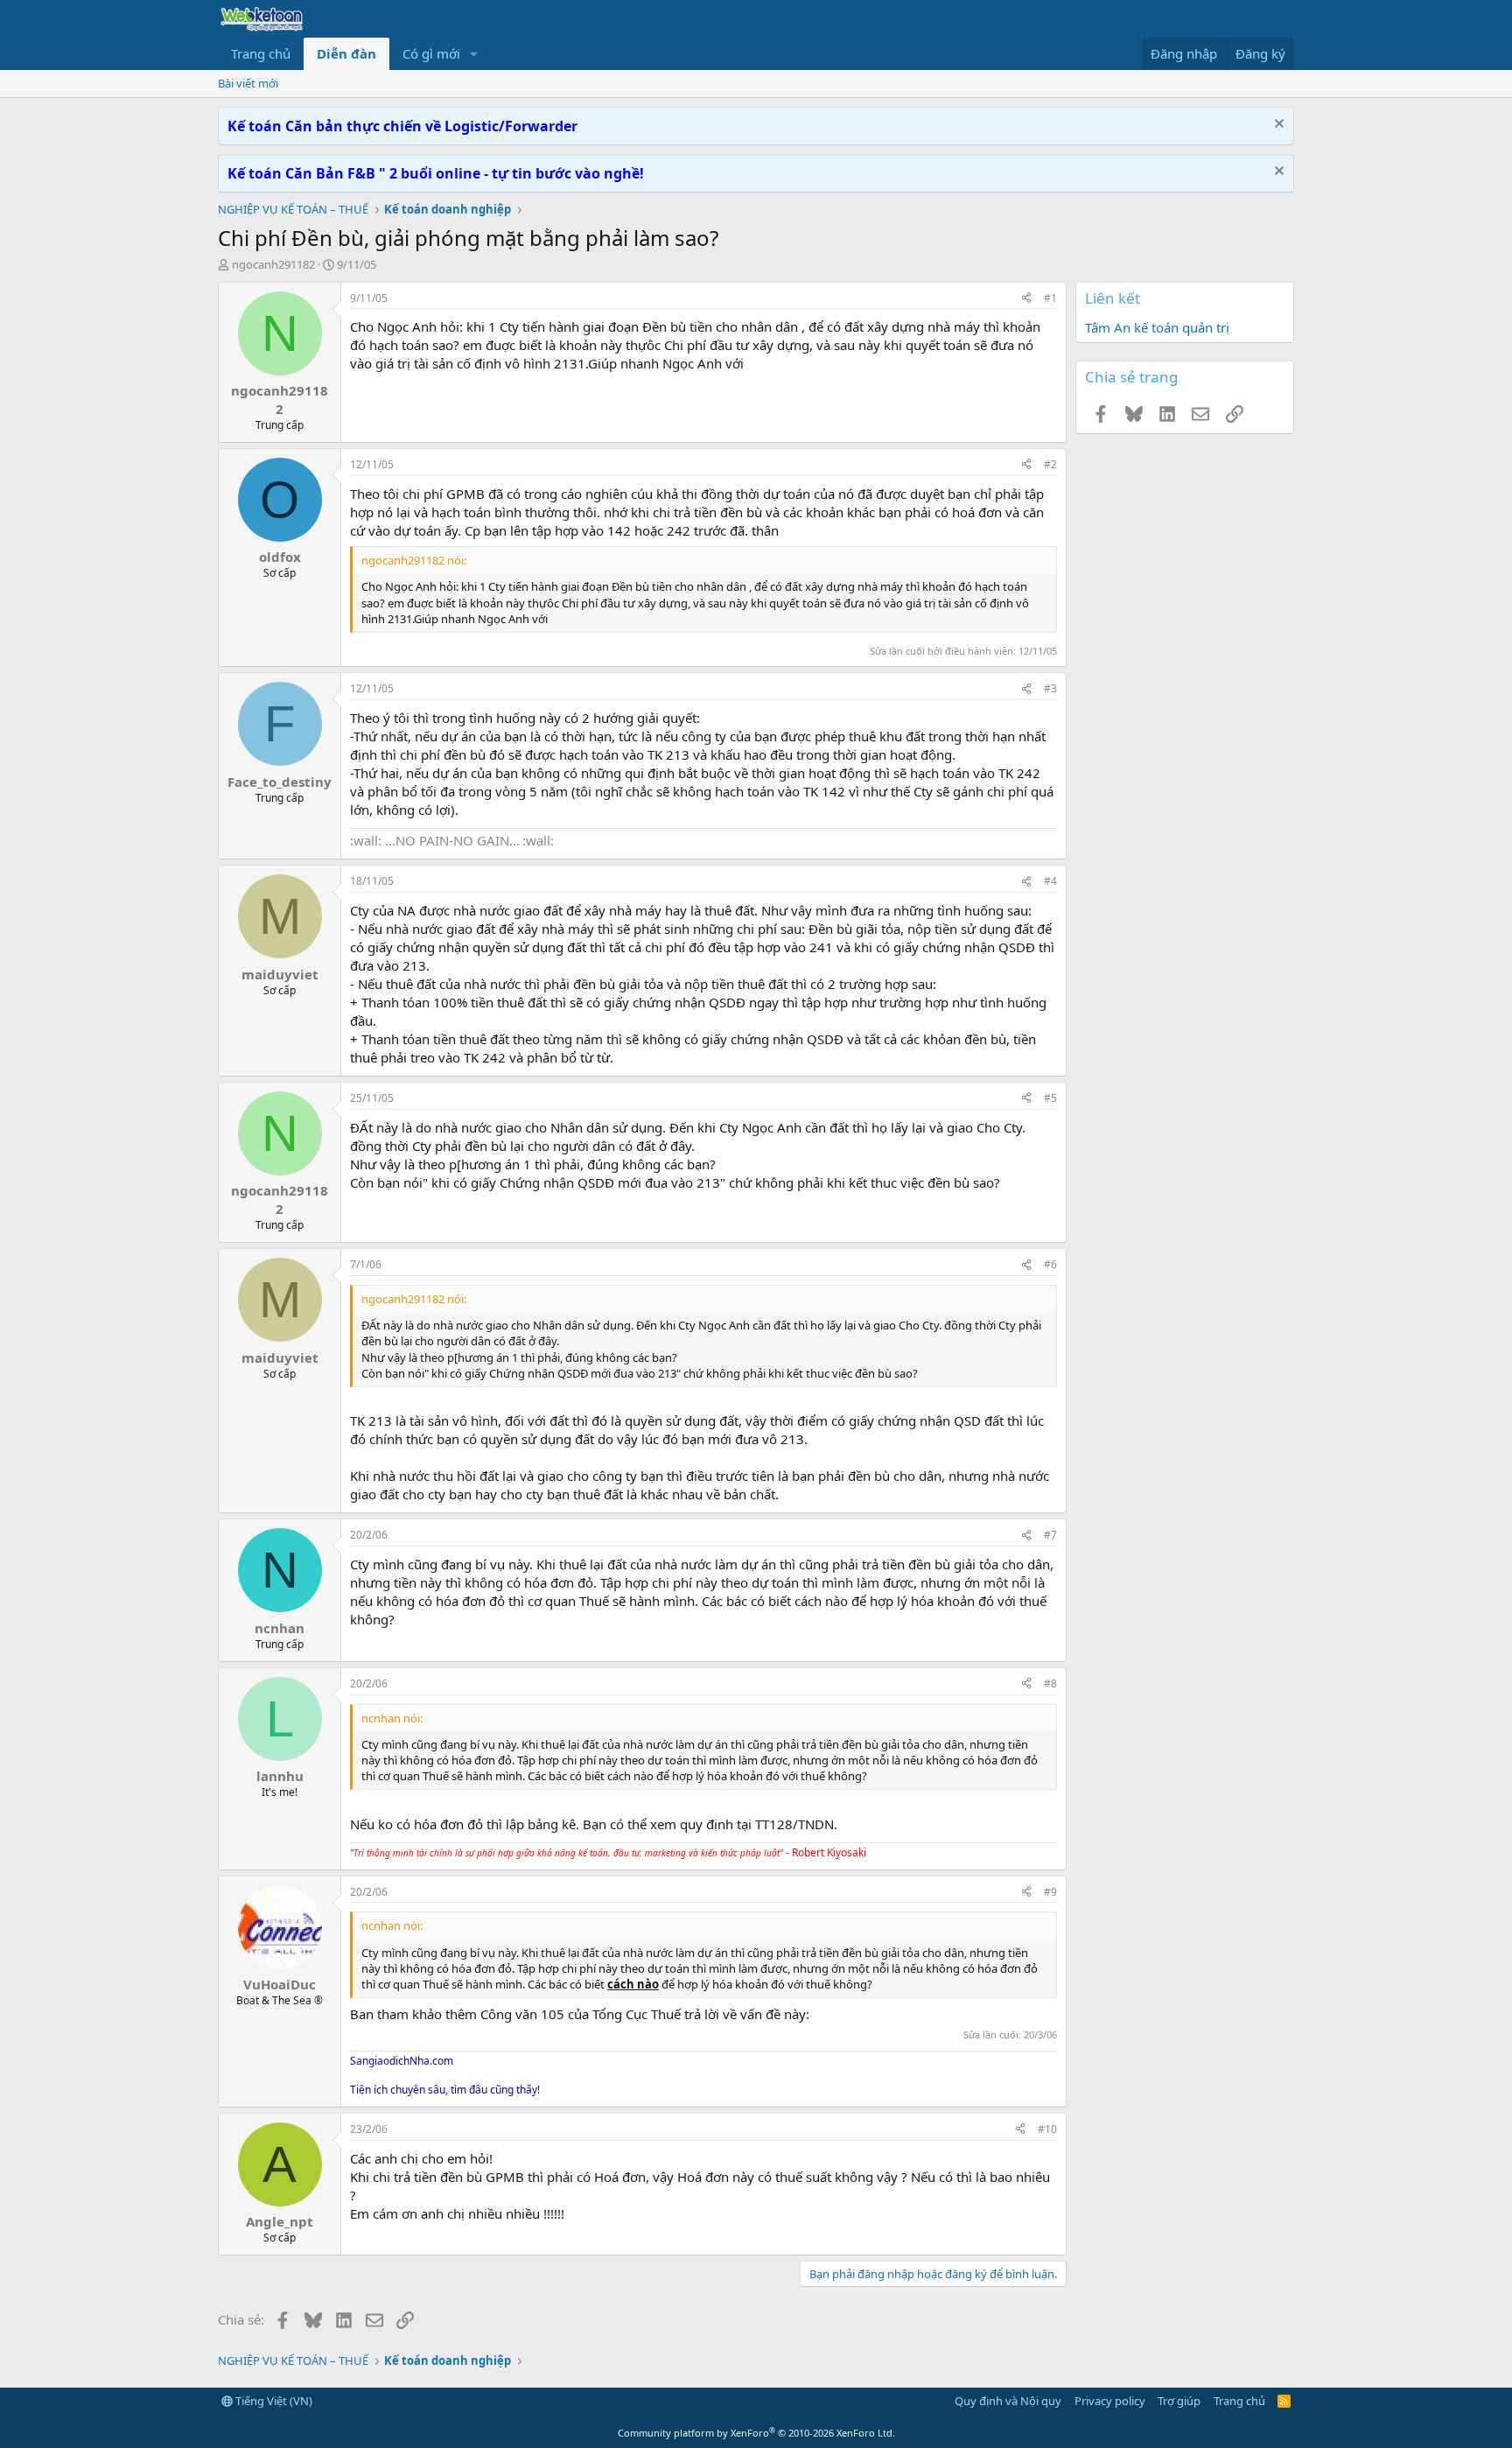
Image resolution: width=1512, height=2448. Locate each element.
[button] (474, 54)
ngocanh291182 (273, 264)
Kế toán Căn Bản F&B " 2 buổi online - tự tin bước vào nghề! (436, 173)
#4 (1050, 881)
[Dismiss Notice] (1277, 126)
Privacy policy (1110, 2401)
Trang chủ (261, 53)
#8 (1050, 1683)
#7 (1050, 1535)
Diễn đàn (346, 53)
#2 (1050, 464)
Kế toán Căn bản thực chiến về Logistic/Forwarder (402, 126)
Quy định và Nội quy (1008, 2401)
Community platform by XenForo (756, 2433)
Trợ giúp (1179, 2401)
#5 (1050, 1098)
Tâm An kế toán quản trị (1157, 327)
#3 (1050, 688)
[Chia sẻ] (1026, 299)
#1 (1050, 298)
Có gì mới (431, 53)
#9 (1050, 1892)
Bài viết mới (248, 83)
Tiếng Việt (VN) (273, 2401)
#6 (1050, 1264)
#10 (1047, 2129)
